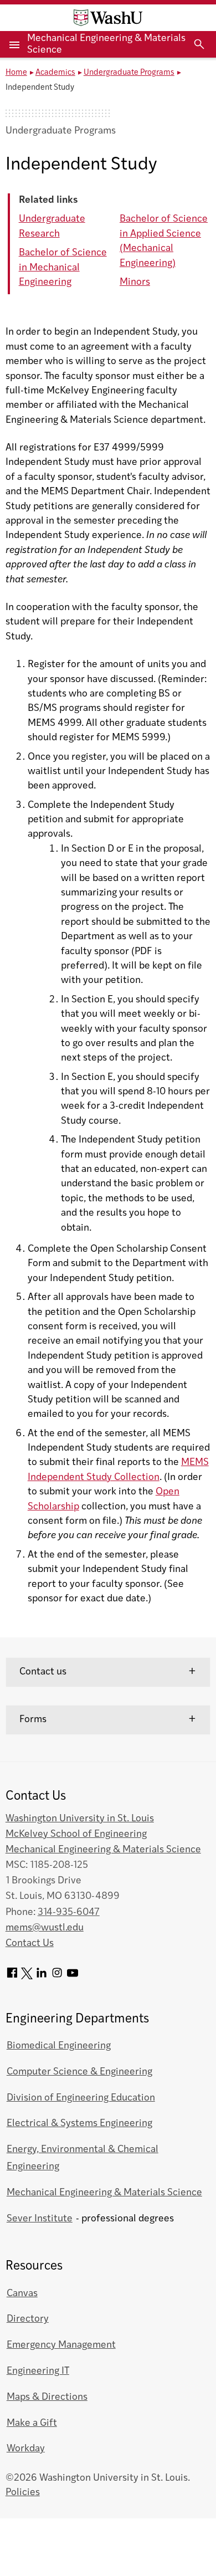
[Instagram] (57, 1977)
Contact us (43, 1672)
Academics (55, 73)
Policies (23, 2493)
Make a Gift (32, 2423)
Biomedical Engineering (59, 2046)
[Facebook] (12, 1977)
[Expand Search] (199, 44)
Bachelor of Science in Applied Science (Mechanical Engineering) (164, 241)
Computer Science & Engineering (79, 2072)
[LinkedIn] (42, 1977)
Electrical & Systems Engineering (79, 2124)
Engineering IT (38, 2371)
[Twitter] (27, 1977)
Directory (28, 2319)
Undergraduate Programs (129, 73)
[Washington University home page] (108, 18)
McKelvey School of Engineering (76, 1834)
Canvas (22, 2294)
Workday (26, 2449)
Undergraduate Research (52, 226)
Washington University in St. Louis (80, 1819)
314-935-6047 (69, 1912)
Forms (33, 1720)
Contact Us (30, 1943)
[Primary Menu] (14, 44)
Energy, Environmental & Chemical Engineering (83, 2158)
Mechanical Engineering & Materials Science (103, 1850)
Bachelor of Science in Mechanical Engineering (63, 268)
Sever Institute (40, 2219)
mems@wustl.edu (45, 1928)
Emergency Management (61, 2345)
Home (16, 73)
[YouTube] (73, 1977)
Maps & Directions (47, 2397)
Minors (135, 282)
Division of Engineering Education (81, 2098)
